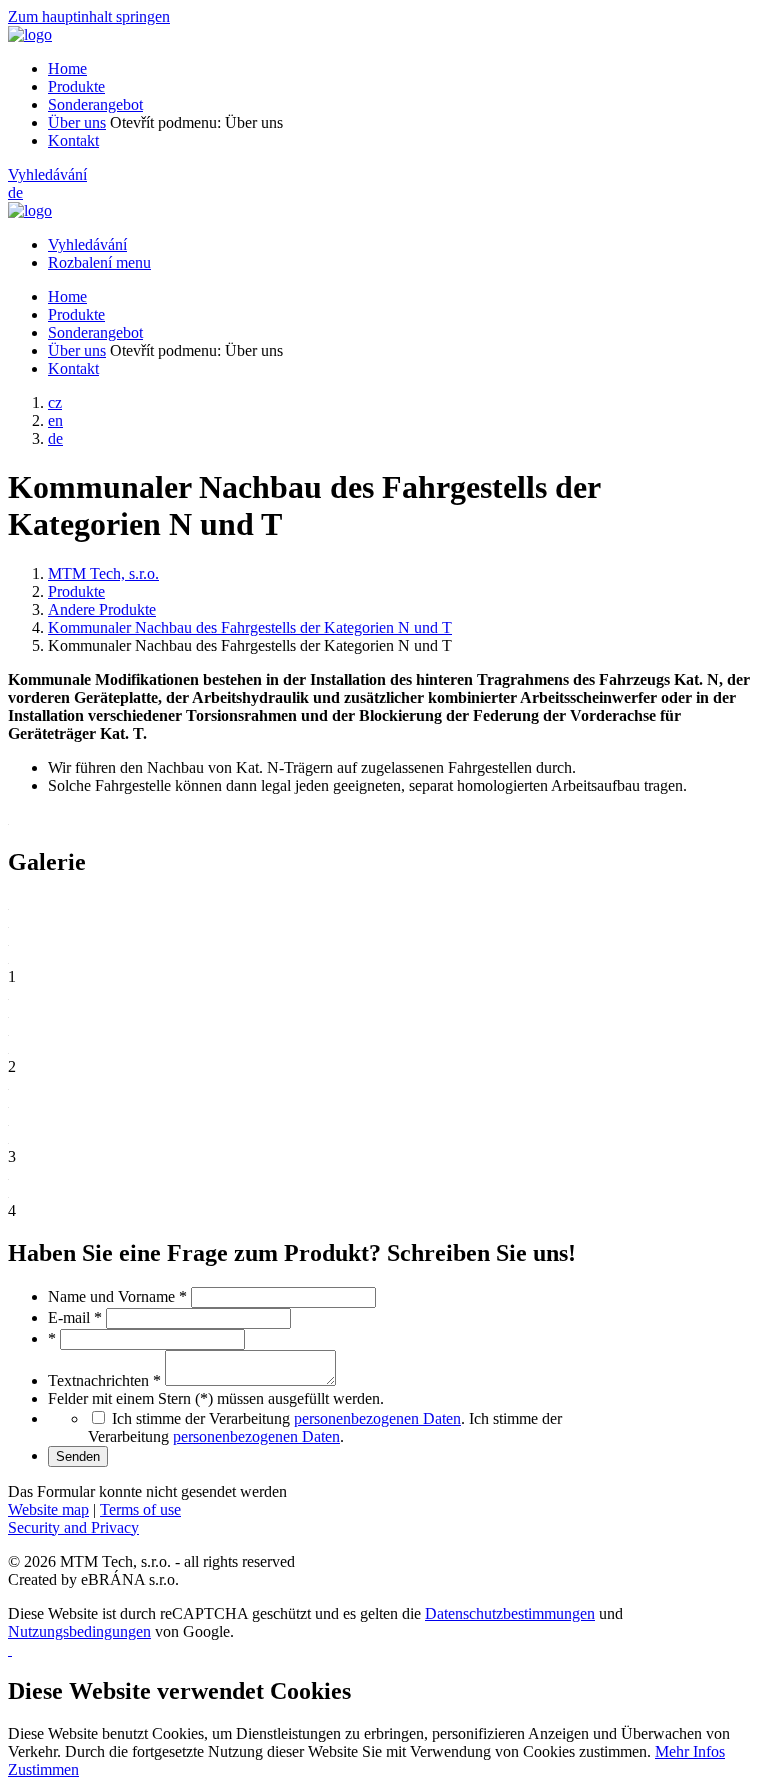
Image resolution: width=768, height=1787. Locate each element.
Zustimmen (43, 1769)
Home (67, 68)
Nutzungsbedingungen (79, 1631)
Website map (48, 1509)
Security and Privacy (73, 1527)
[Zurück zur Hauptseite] (30, 34)
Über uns (77, 122)
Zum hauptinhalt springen (89, 16)
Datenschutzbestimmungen (510, 1613)
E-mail (75, 1317)
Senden (78, 1456)
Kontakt (73, 140)
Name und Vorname (117, 1296)
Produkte (76, 86)
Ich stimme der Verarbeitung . (325, 1427)
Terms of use (140, 1509)
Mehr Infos (690, 1751)
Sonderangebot (95, 104)
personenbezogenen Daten (377, 1418)
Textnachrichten (104, 1380)
